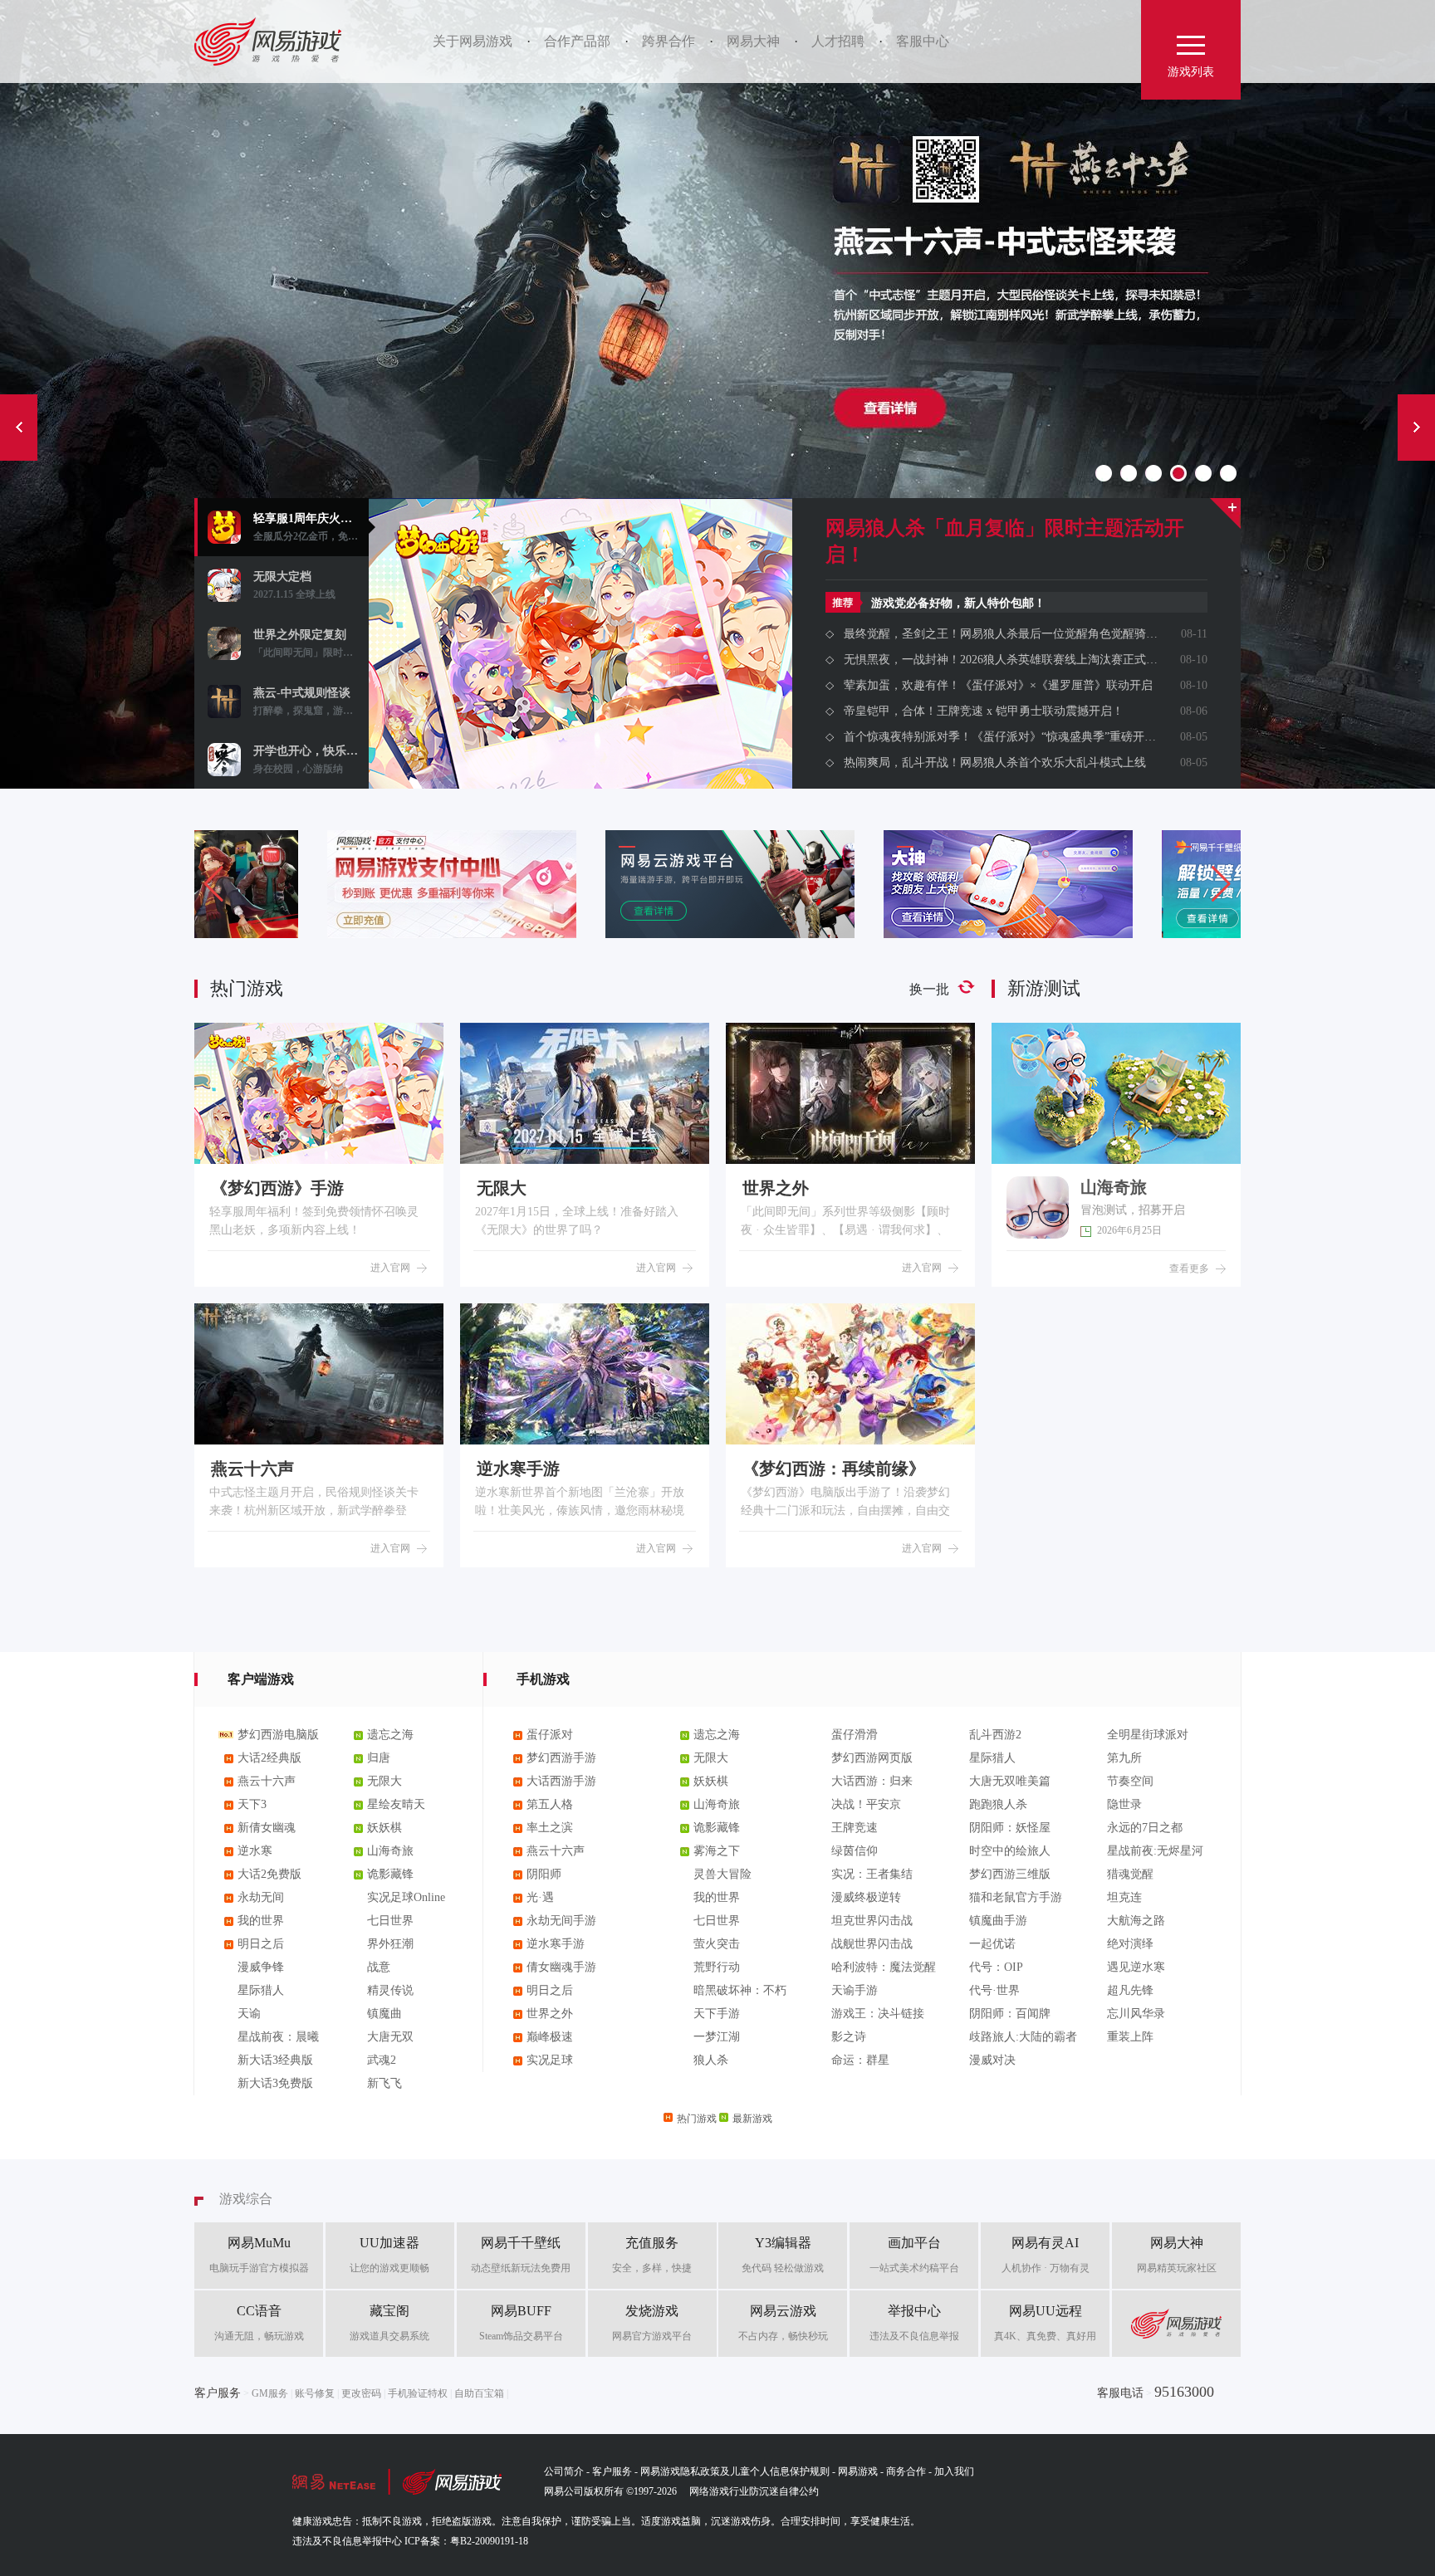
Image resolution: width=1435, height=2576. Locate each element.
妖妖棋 (384, 1828)
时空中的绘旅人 (1010, 1851)
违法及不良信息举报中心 (347, 2541)
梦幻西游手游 (561, 1758)
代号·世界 (994, 1990)
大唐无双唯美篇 (1010, 1781)
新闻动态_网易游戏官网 (1225, 513)
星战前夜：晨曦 (278, 2037)
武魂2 (382, 2060)
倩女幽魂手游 (561, 1967)
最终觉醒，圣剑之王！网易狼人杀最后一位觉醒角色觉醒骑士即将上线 (1001, 634)
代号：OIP (996, 1967)
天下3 (252, 1804)
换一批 (929, 989)
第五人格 (550, 1804)
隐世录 (1124, 1804)
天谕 (249, 2014)
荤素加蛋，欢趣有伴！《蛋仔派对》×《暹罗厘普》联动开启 (998, 685)
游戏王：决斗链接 (878, 2014)
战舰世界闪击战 (872, 1944)
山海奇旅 (390, 1851)
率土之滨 (550, 1828)
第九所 (1124, 1758)
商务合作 (906, 2471)
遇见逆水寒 (1136, 1967)
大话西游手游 (561, 1781)
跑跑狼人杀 (998, 1804)
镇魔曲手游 (998, 1921)
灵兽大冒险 (722, 1874)
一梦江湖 (717, 2037)
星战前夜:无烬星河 (1155, 1851)
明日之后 (261, 1944)
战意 (379, 1967)
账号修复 (315, 2393)
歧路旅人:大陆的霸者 (1023, 2037)
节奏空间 (1130, 1781)
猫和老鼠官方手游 (1016, 1897)
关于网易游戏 (473, 41)
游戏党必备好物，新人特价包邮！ (958, 603)
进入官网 (390, 1268)
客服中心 (923, 41)
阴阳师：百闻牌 (1010, 2014)
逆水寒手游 (556, 1944)
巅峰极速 (550, 2037)
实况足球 (550, 2060)
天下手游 (717, 2014)
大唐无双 (390, 2037)
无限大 (384, 1781)
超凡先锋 (1130, 1990)
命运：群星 (860, 2060)
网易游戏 (274, 42)
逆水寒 (255, 1851)
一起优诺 (992, 1944)
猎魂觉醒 (1130, 1874)
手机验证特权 (418, 2393)
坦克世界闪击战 (872, 1921)
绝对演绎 (1130, 1944)
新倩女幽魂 (267, 1828)
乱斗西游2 (995, 1735)
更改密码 (361, 2393)
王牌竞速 (855, 1828)
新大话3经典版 (275, 2060)
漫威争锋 (261, 1967)
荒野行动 (717, 1967)
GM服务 (270, 2393)
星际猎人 (261, 1990)
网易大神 (753, 41)
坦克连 (1124, 1897)
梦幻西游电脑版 (278, 1735)
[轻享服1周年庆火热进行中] (580, 710)
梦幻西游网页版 (872, 1758)
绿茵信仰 (855, 1851)
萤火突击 (717, 1944)
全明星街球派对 (1148, 1735)
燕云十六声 (267, 1781)
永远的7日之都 (1145, 1828)
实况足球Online (406, 1897)
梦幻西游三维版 (1010, 1874)
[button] (1221, 884)
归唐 (379, 1758)
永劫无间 (261, 1897)
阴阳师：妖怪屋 (1010, 1828)
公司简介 (564, 2471)
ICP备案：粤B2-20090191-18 (466, 2541)
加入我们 (954, 2471)
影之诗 (849, 2037)
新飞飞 (384, 2083)
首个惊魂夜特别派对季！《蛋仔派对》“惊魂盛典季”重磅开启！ (1001, 737)
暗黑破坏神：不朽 (740, 1990)
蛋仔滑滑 (855, 1735)
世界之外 (550, 2014)
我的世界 (261, 1921)
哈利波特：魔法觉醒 (884, 1967)
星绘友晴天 (396, 1804)
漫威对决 (992, 2060)
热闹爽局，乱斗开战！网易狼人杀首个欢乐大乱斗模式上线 (995, 763)
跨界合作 (669, 41)
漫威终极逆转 (866, 1897)
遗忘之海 (390, 1735)
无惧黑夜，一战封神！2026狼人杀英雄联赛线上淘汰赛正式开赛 (1001, 660)
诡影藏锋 (390, 1874)
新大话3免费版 (275, 2083)
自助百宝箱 (479, 2393)
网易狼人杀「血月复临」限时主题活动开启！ (1005, 541)
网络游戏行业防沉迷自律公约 (754, 2491)
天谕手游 (855, 1990)
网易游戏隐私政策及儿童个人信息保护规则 (735, 2471)
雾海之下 (717, 1851)
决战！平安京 (866, 1804)
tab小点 (1104, 473)
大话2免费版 (269, 1874)
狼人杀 (711, 2060)
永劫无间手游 (561, 1921)
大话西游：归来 (872, 1781)
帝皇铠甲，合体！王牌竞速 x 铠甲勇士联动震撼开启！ (984, 711)
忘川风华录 (1136, 2014)
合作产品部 (577, 41)
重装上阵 (1130, 2037)
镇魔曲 (384, 2014)
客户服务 (612, 2471)
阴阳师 (544, 1874)
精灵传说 (390, 1990)
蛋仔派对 (550, 1735)
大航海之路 (1136, 1921)
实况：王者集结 (872, 1874)
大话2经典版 (269, 1758)
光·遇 (540, 1897)
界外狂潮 (390, 1944)
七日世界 (390, 1921)
